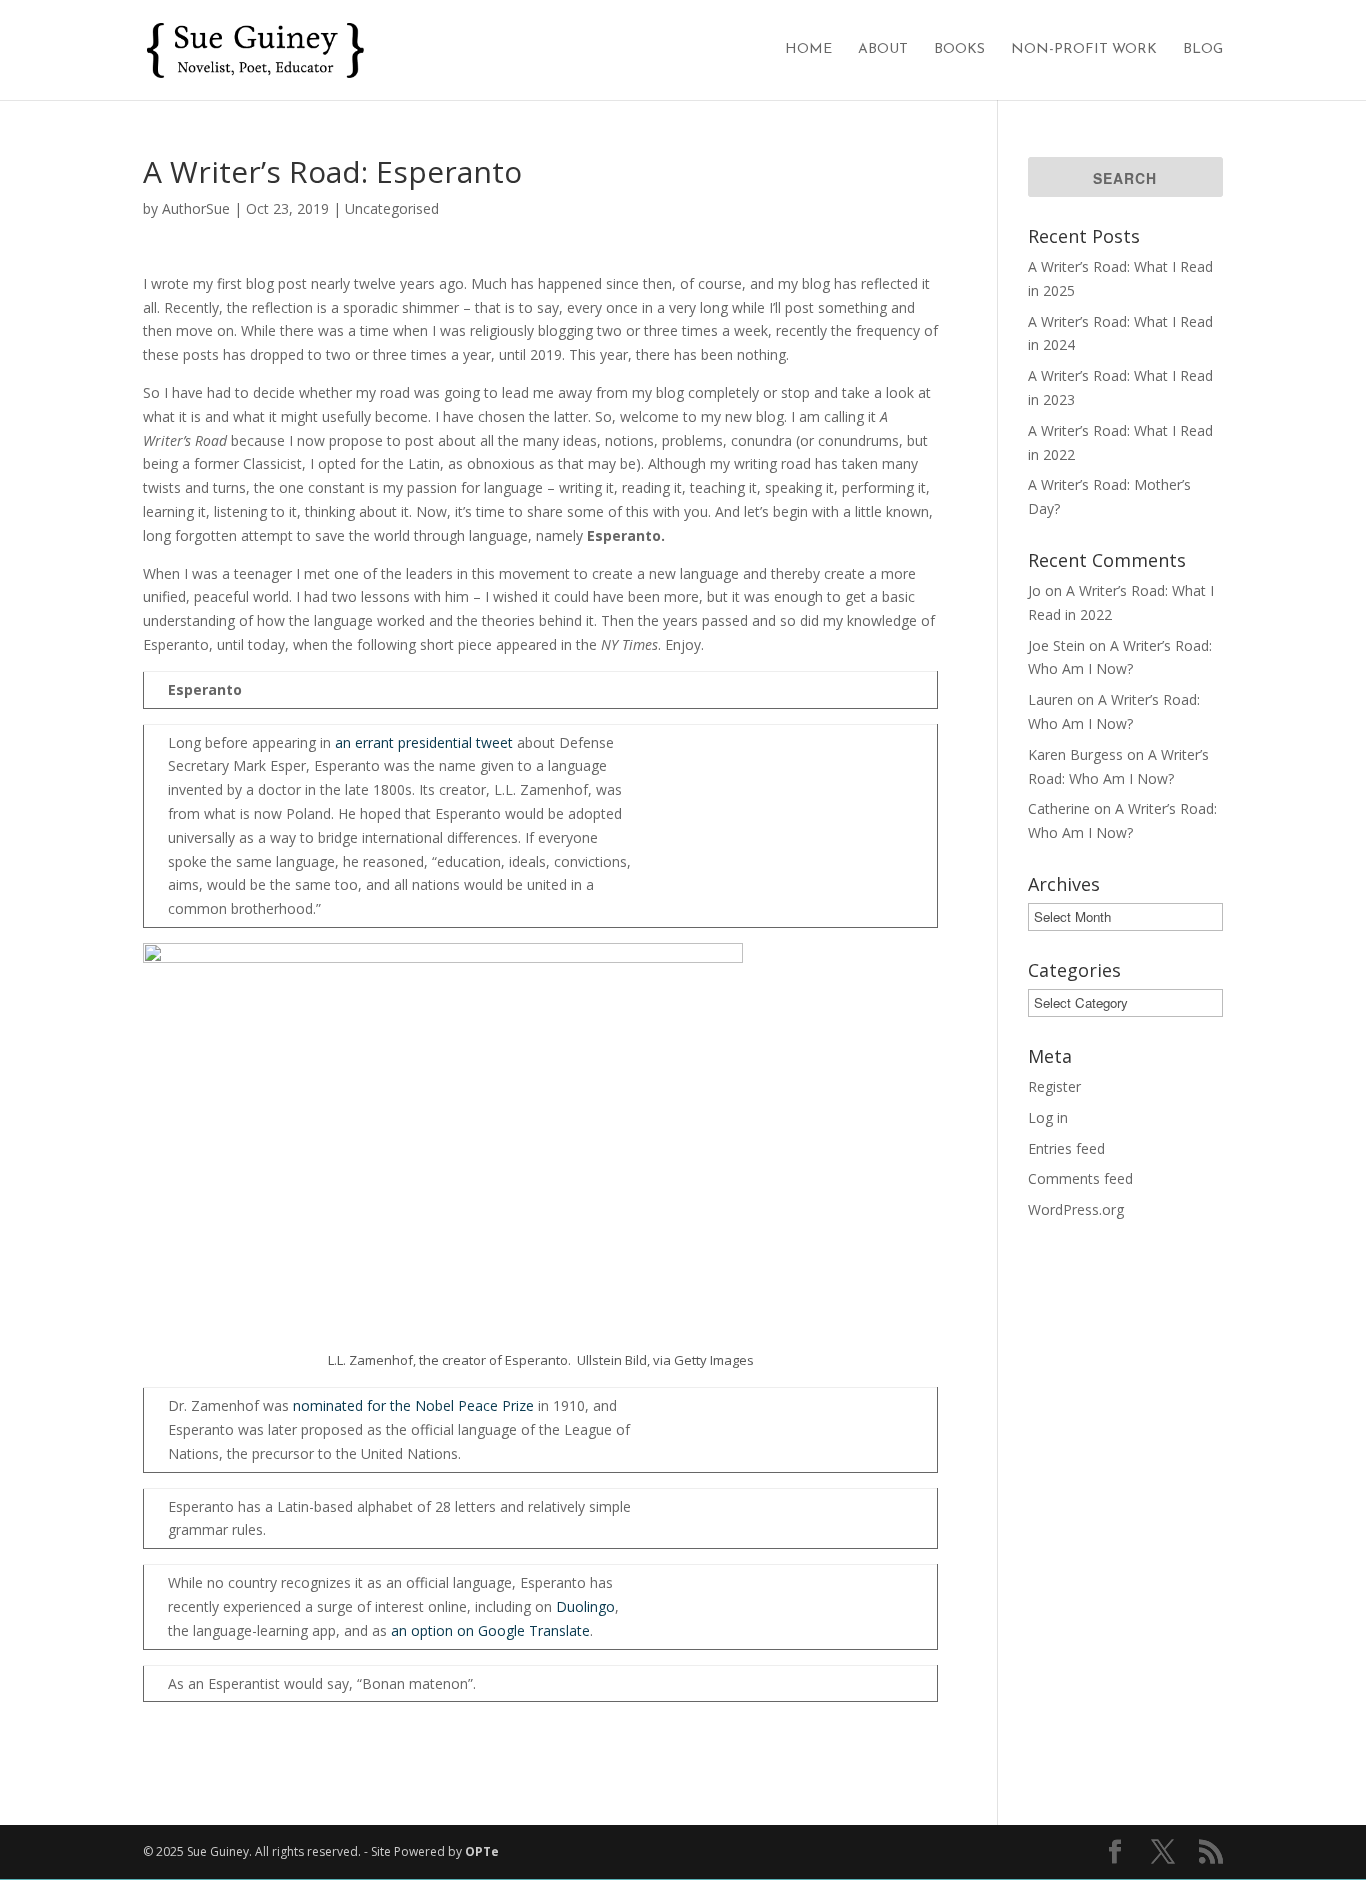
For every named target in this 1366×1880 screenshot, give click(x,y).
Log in (1048, 1117)
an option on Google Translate (490, 1630)
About (883, 50)
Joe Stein (1056, 645)
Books (959, 50)
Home (808, 50)
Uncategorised (392, 208)
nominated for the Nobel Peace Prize (413, 1405)
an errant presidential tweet (424, 742)
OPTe (482, 1851)
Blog (1203, 50)
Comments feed (1080, 1178)
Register (1054, 1086)
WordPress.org (1076, 1209)
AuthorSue (196, 208)
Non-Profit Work (1084, 50)
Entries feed (1066, 1148)
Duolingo (585, 1606)
